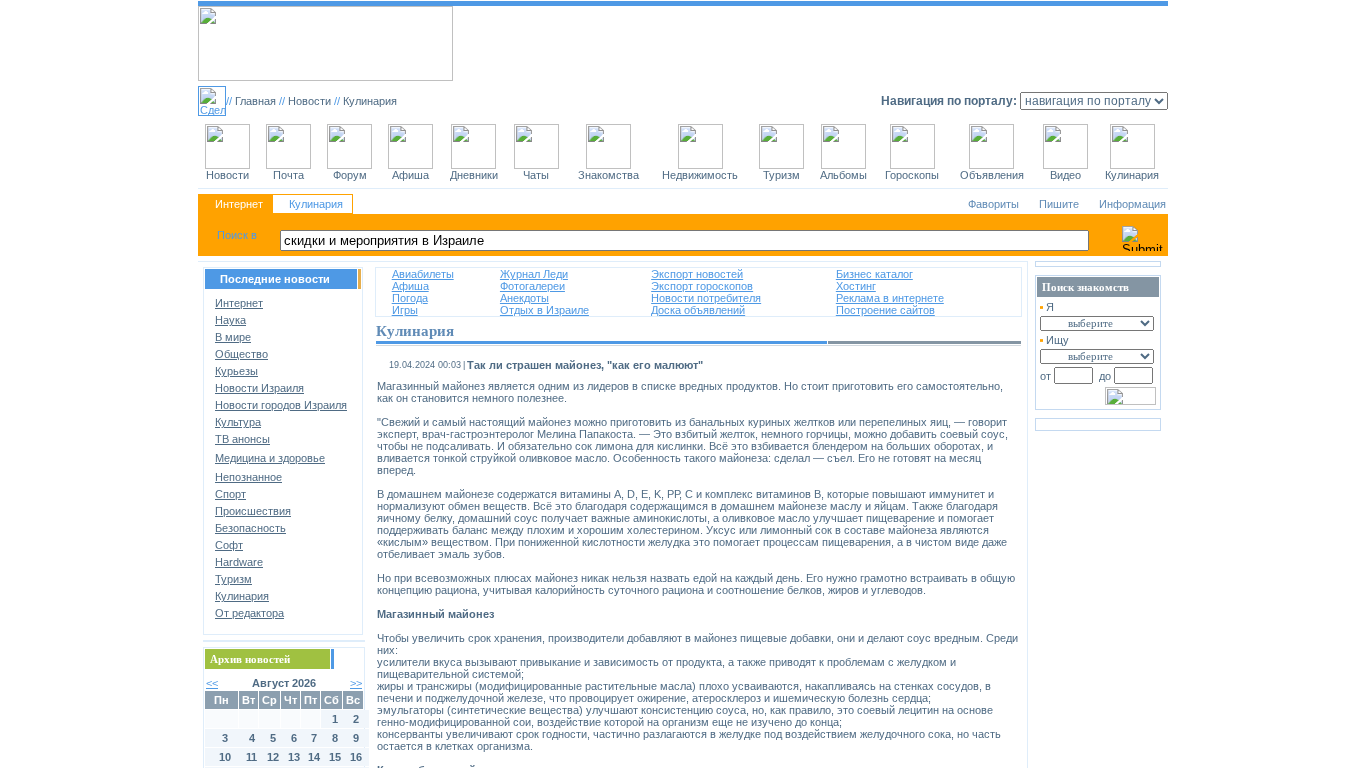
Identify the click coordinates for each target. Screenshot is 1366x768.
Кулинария (316, 204)
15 (335, 757)
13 (294, 757)
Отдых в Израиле (544, 310)
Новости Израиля (259, 388)
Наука (230, 320)
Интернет (239, 204)
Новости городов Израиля (281, 405)
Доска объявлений (698, 310)
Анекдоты (524, 298)
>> (356, 683)
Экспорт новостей (697, 274)
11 (251, 757)
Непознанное (248, 477)
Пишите (1059, 204)
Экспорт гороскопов (702, 286)
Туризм (233, 579)
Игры (405, 310)
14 (314, 757)
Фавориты (993, 204)
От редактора (249, 613)
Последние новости (275, 279)
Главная (255, 101)
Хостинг (856, 286)
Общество (241, 354)
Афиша (410, 286)
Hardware (239, 562)
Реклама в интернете (890, 298)
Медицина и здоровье (270, 458)
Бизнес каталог (874, 274)
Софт (229, 545)
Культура (238, 422)
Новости (309, 101)
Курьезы (236, 371)
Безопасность (250, 528)
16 (356, 757)
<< (212, 683)
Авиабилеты (423, 274)
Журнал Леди (534, 274)
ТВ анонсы (242, 439)
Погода (410, 298)
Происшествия (253, 511)
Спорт (230, 494)
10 (225, 757)
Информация (1132, 204)
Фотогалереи (532, 286)
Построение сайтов (885, 310)
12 (273, 757)
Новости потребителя (706, 298)
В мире (233, 337)
